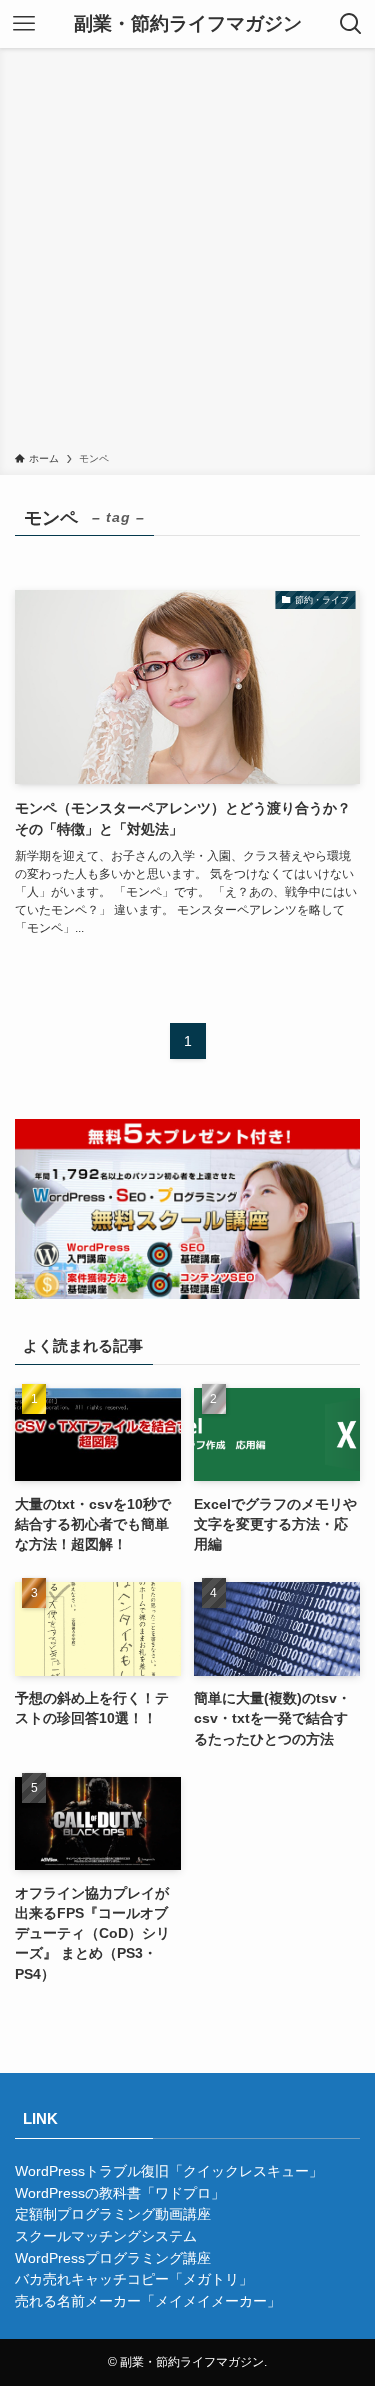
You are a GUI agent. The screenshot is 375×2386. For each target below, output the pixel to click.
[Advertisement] (187, 253)
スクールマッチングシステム (106, 2236)
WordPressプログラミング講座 (113, 2258)
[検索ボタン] (351, 24)
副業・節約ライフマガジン (188, 24)
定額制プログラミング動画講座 (113, 2214)
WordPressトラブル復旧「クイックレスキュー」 (169, 2171)
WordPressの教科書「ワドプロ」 (120, 2193)
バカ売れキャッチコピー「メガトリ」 (134, 2279)
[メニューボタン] (24, 24)
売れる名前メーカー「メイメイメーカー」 (148, 2301)
